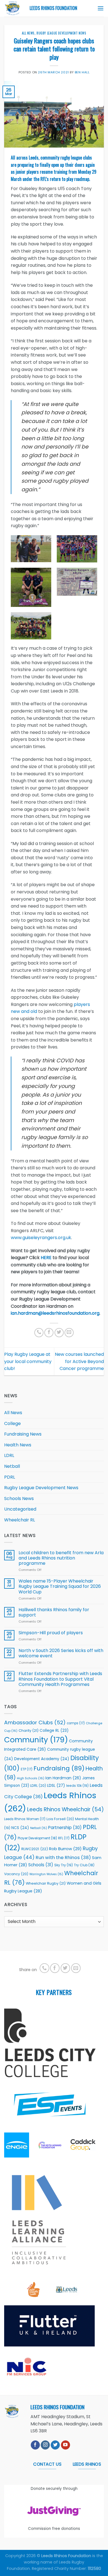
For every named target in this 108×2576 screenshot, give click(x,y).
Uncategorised (20, 1509)
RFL (64, 1838)
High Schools (31, 1778)
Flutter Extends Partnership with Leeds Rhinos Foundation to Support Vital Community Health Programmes (60, 1679)
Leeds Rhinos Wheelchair (65, 1809)
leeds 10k (77, 1786)
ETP (27, 1769)
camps (76, 1723)
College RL (54, 1731)
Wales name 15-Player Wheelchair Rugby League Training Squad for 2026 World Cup (60, 1586)
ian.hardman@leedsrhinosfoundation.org (55, 1313)
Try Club (84, 1865)
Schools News (19, 1498)
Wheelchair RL (20, 1520)
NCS (20, 1828)
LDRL (9, 1455)
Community (36, 1740)
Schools (41, 1865)
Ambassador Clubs (35, 1722)
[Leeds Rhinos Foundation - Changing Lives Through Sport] (13, 8)
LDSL (56, 1785)
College (12, 1423)
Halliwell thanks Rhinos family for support (54, 1612)
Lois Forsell (60, 1819)
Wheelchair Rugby (46, 1883)
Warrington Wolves (46, 1874)
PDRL (10, 1477)
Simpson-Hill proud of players (51, 1633)
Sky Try (64, 1865)
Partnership (65, 1828)
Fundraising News (23, 1434)
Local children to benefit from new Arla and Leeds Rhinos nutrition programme (61, 1558)
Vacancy (16, 1874)
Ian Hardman (63, 1778)
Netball (12, 1466)
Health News (18, 1445)
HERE (46, 1258)
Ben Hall (82, 72)
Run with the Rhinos (63, 1858)
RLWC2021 (35, 1849)
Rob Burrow (65, 1849)
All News (28, 33)
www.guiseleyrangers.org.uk (41, 1238)
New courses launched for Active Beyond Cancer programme (79, 1361)
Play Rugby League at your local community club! (28, 1361)
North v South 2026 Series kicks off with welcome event (61, 1653)
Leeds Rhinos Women (25, 1819)
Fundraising (59, 1768)
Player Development (37, 1838)
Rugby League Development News (61, 33)
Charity (29, 1731)
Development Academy (42, 1759)
